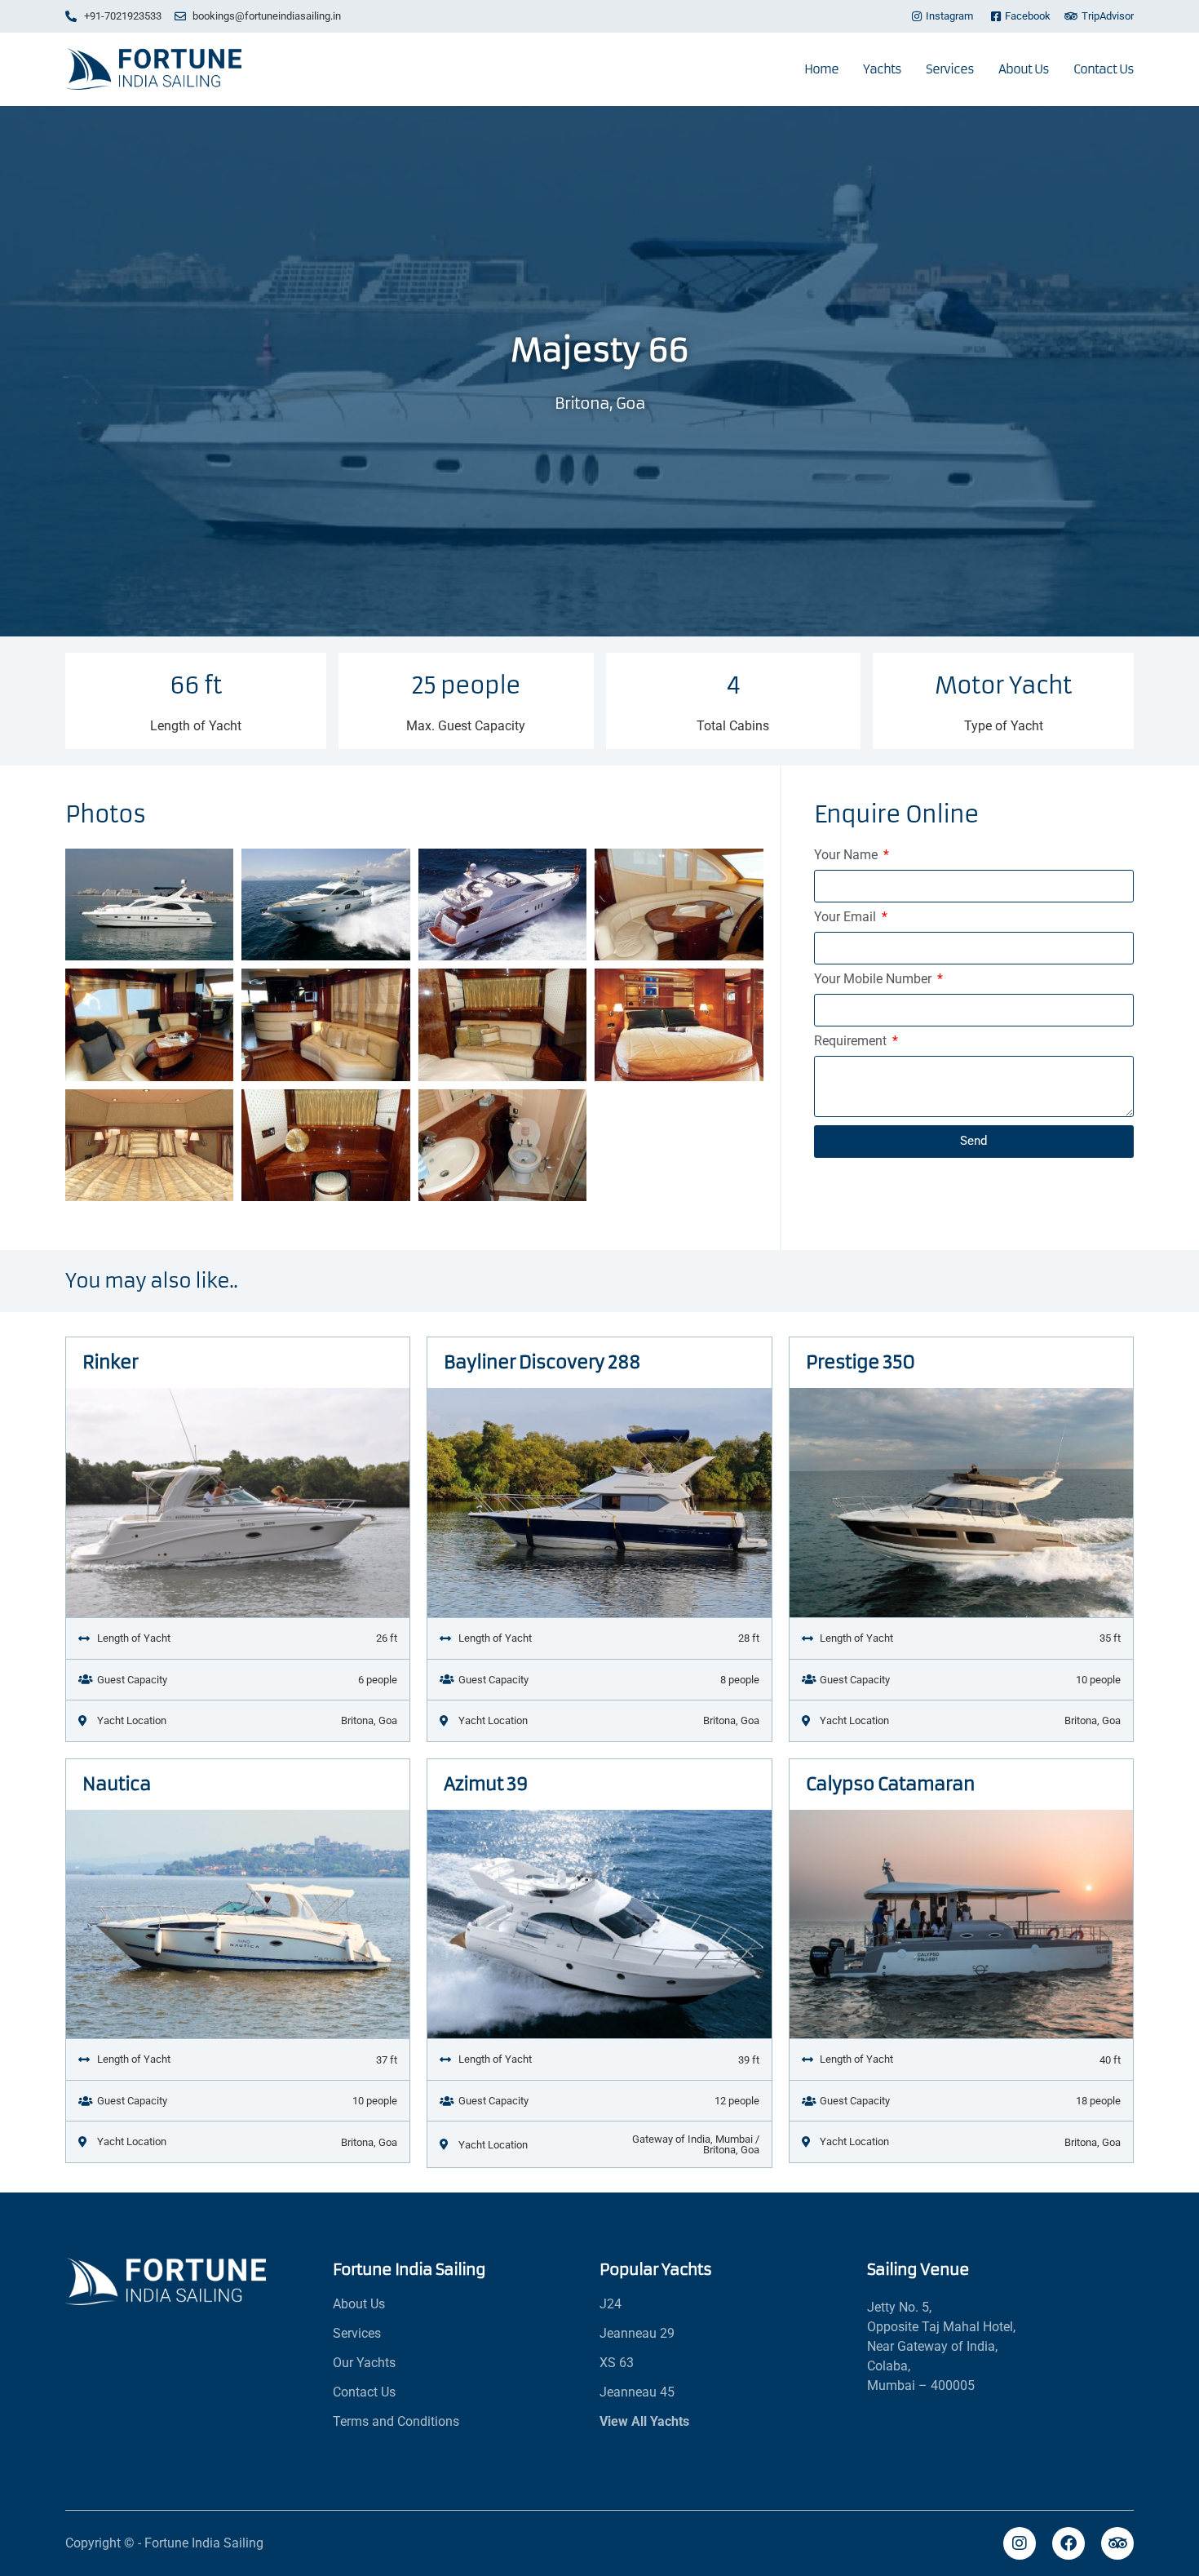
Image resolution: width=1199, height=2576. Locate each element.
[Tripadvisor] (1117, 2543)
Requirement (852, 1042)
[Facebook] (1068, 2543)
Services (950, 69)
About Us (1024, 69)
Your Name (847, 856)
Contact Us (1104, 69)
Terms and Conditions (396, 2421)
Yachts (882, 69)
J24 (611, 2304)
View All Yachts (644, 2421)
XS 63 (617, 2363)
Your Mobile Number (874, 980)
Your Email (847, 918)
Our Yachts (364, 2363)
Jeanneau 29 (637, 2333)
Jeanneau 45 (637, 2392)
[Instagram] (1020, 2543)
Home (821, 69)
